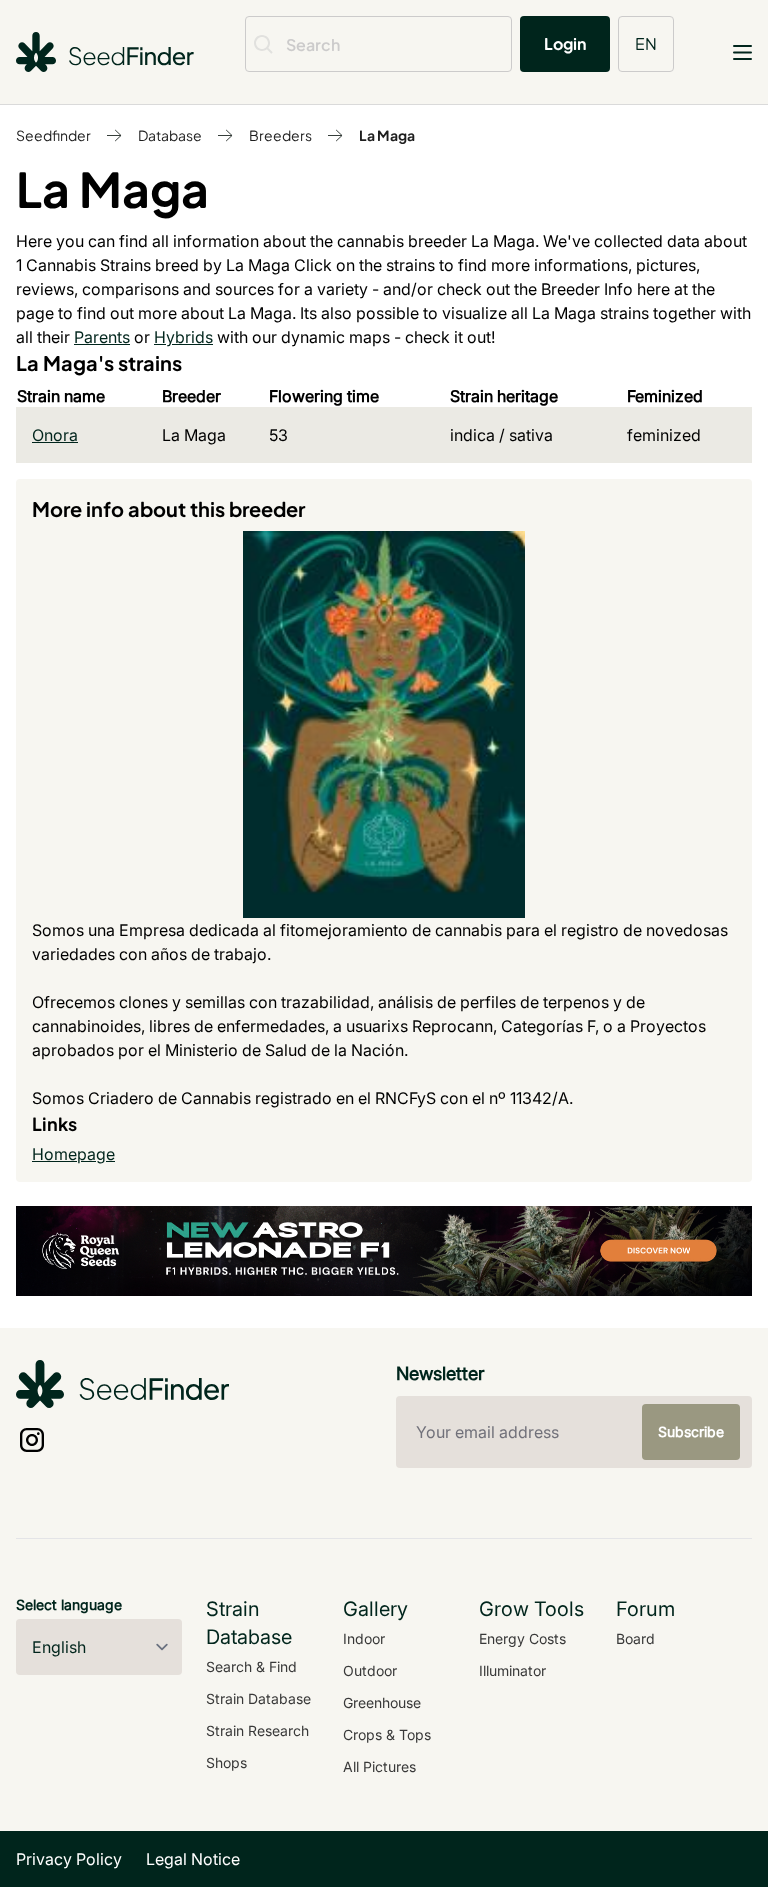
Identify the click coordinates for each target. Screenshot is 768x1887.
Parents (102, 337)
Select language (69, 1604)
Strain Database (258, 1698)
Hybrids (183, 337)
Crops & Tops (387, 1734)
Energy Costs (522, 1638)
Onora (55, 435)
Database (170, 135)
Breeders (280, 135)
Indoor (364, 1638)
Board (635, 1638)
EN (646, 43)
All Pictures (379, 1766)
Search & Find (251, 1666)
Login (565, 43)
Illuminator (512, 1670)
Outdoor (370, 1670)
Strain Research (257, 1730)
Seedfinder (53, 135)
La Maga (387, 135)
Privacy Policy (69, 1859)
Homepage (73, 1154)
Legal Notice (193, 1859)
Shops (226, 1762)
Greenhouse (382, 1702)
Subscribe (691, 1431)
